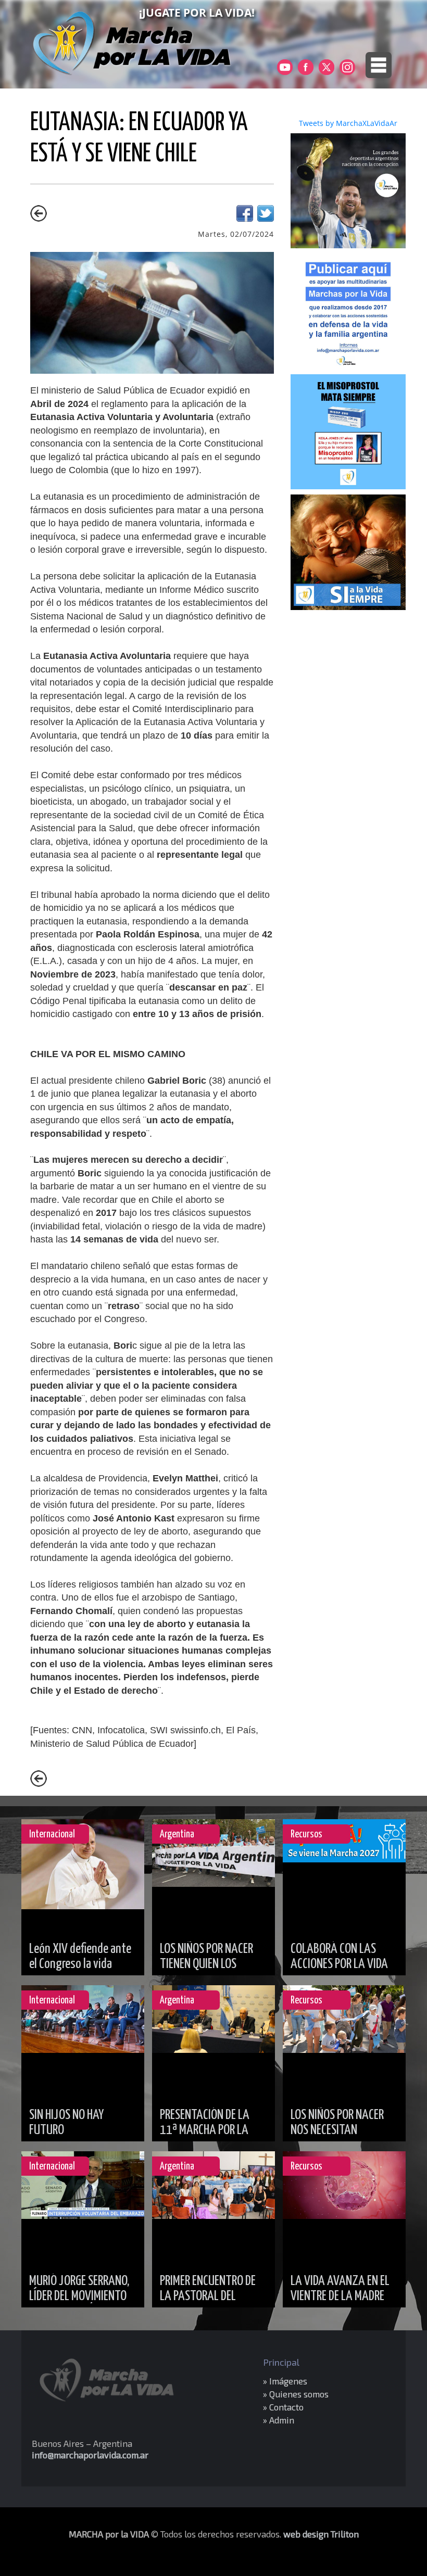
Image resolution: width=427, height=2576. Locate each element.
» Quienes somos (296, 2394)
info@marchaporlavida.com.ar (90, 2455)
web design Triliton (321, 2534)
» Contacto (283, 2407)
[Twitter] (266, 219)
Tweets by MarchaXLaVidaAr (348, 123)
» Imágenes (285, 2381)
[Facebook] (245, 219)
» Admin (279, 2420)
